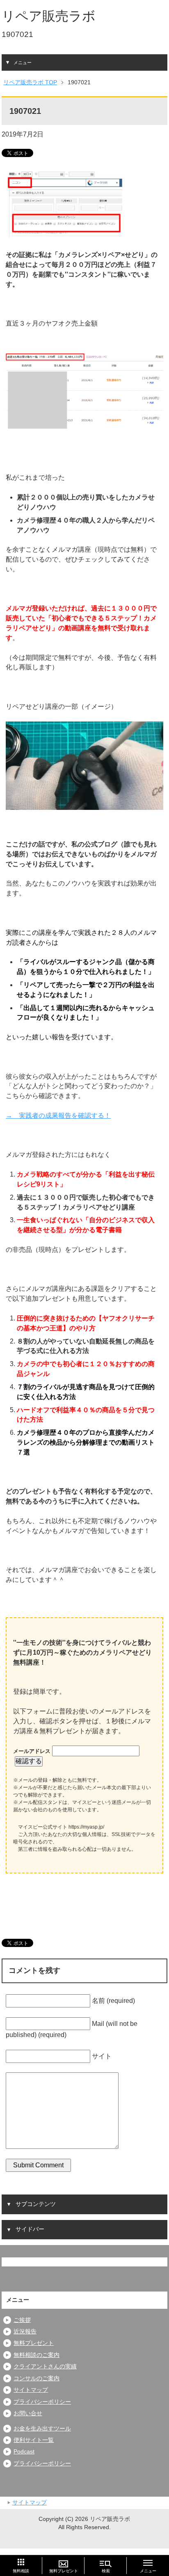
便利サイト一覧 (34, 2440)
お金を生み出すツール (42, 2429)
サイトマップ (31, 2390)
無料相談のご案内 (37, 2355)
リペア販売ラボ (49, 16)
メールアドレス (33, 1751)
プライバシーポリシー (42, 2402)
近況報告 (25, 2332)
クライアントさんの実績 (45, 2367)
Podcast (24, 2452)
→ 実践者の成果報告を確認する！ (58, 1116)
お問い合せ (28, 2413)
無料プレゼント (34, 2343)
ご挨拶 (22, 2320)
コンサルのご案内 (37, 2378)
